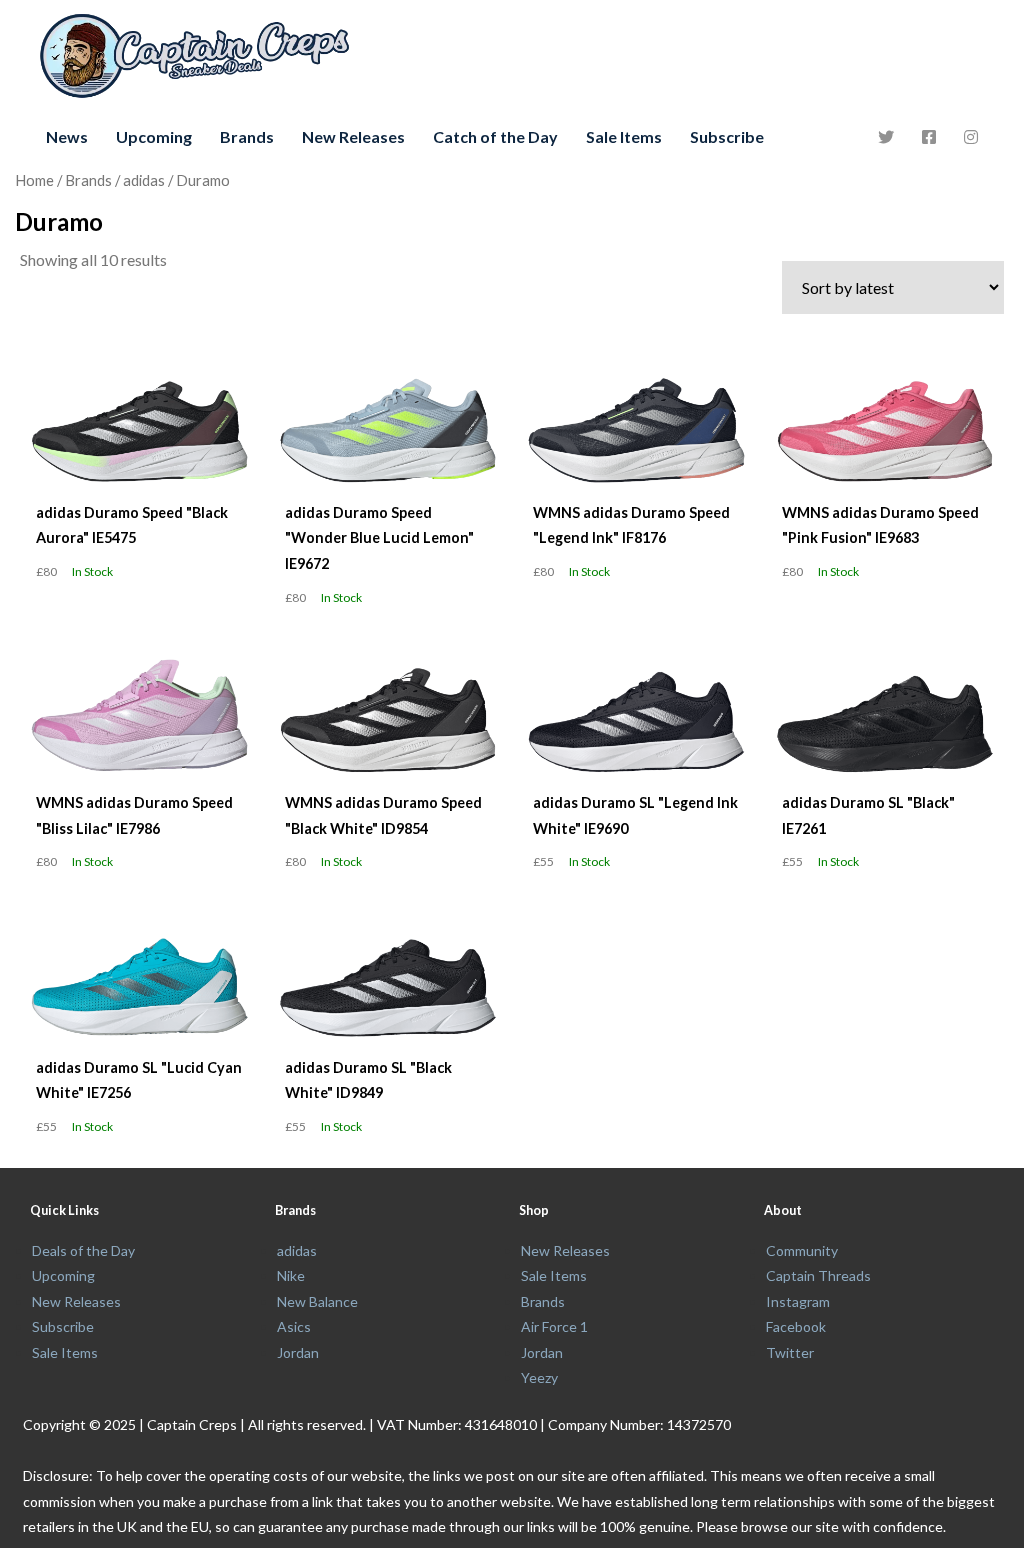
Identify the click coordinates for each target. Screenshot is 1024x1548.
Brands (247, 136)
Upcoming (154, 136)
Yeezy (539, 1377)
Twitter (790, 1352)
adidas (144, 180)
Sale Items (624, 136)
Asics (294, 1326)
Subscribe (727, 136)
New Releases (353, 136)
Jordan (298, 1352)
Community (802, 1250)
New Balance (317, 1301)
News (67, 136)
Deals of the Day (83, 1250)
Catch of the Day (495, 136)
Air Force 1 (554, 1326)
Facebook (796, 1326)
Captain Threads (818, 1275)
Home (34, 180)
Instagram (798, 1301)
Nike (291, 1275)
